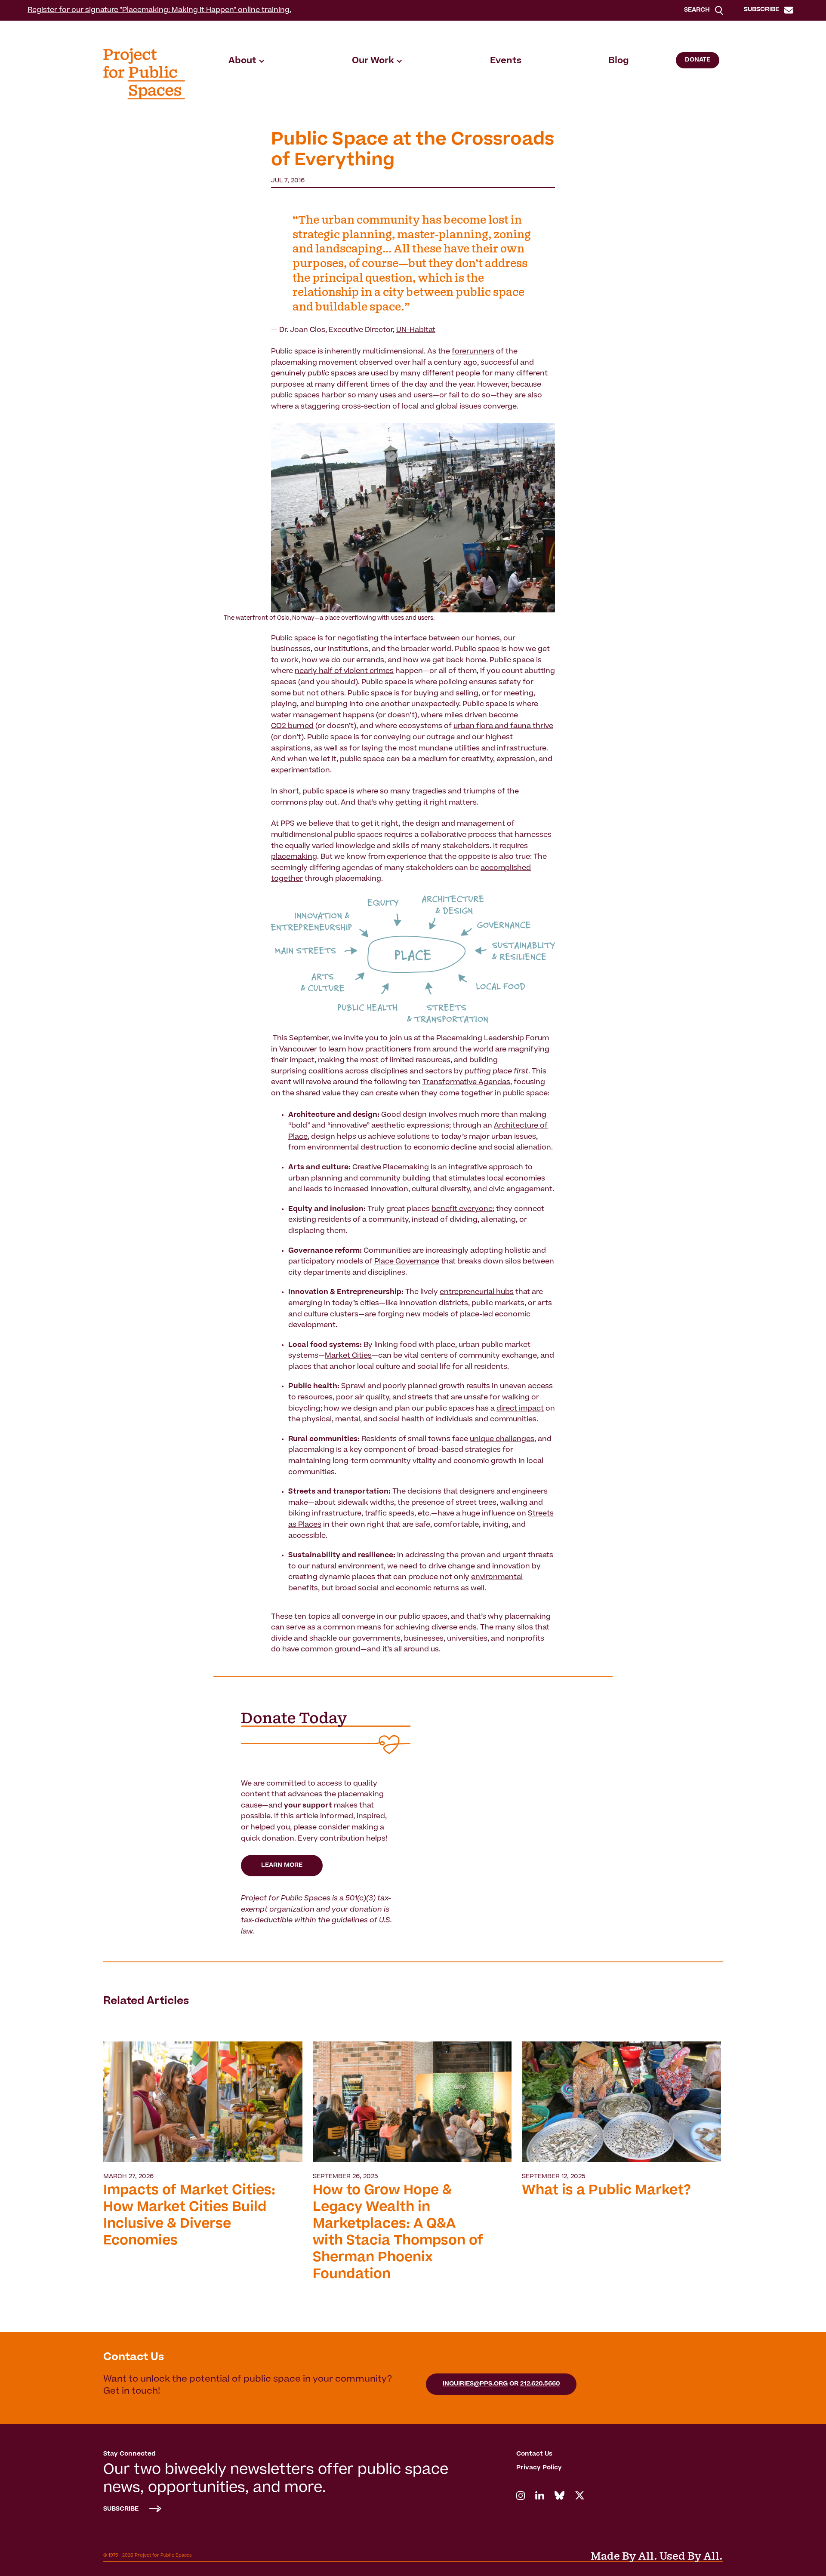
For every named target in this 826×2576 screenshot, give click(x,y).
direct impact (520, 1409)
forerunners (473, 352)
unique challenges (502, 1439)
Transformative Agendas (466, 1082)
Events (506, 61)
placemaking (294, 857)
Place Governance (407, 1262)
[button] (247, 61)
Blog (619, 61)
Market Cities (348, 1356)
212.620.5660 (540, 2384)
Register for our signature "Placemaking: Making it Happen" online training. (159, 10)
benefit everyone (462, 1209)
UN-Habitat (416, 330)
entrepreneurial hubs (477, 1292)
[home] (144, 74)
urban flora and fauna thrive (503, 726)
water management (306, 716)
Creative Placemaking (391, 1168)
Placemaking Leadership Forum (493, 1039)
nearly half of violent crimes (344, 671)
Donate (698, 60)
